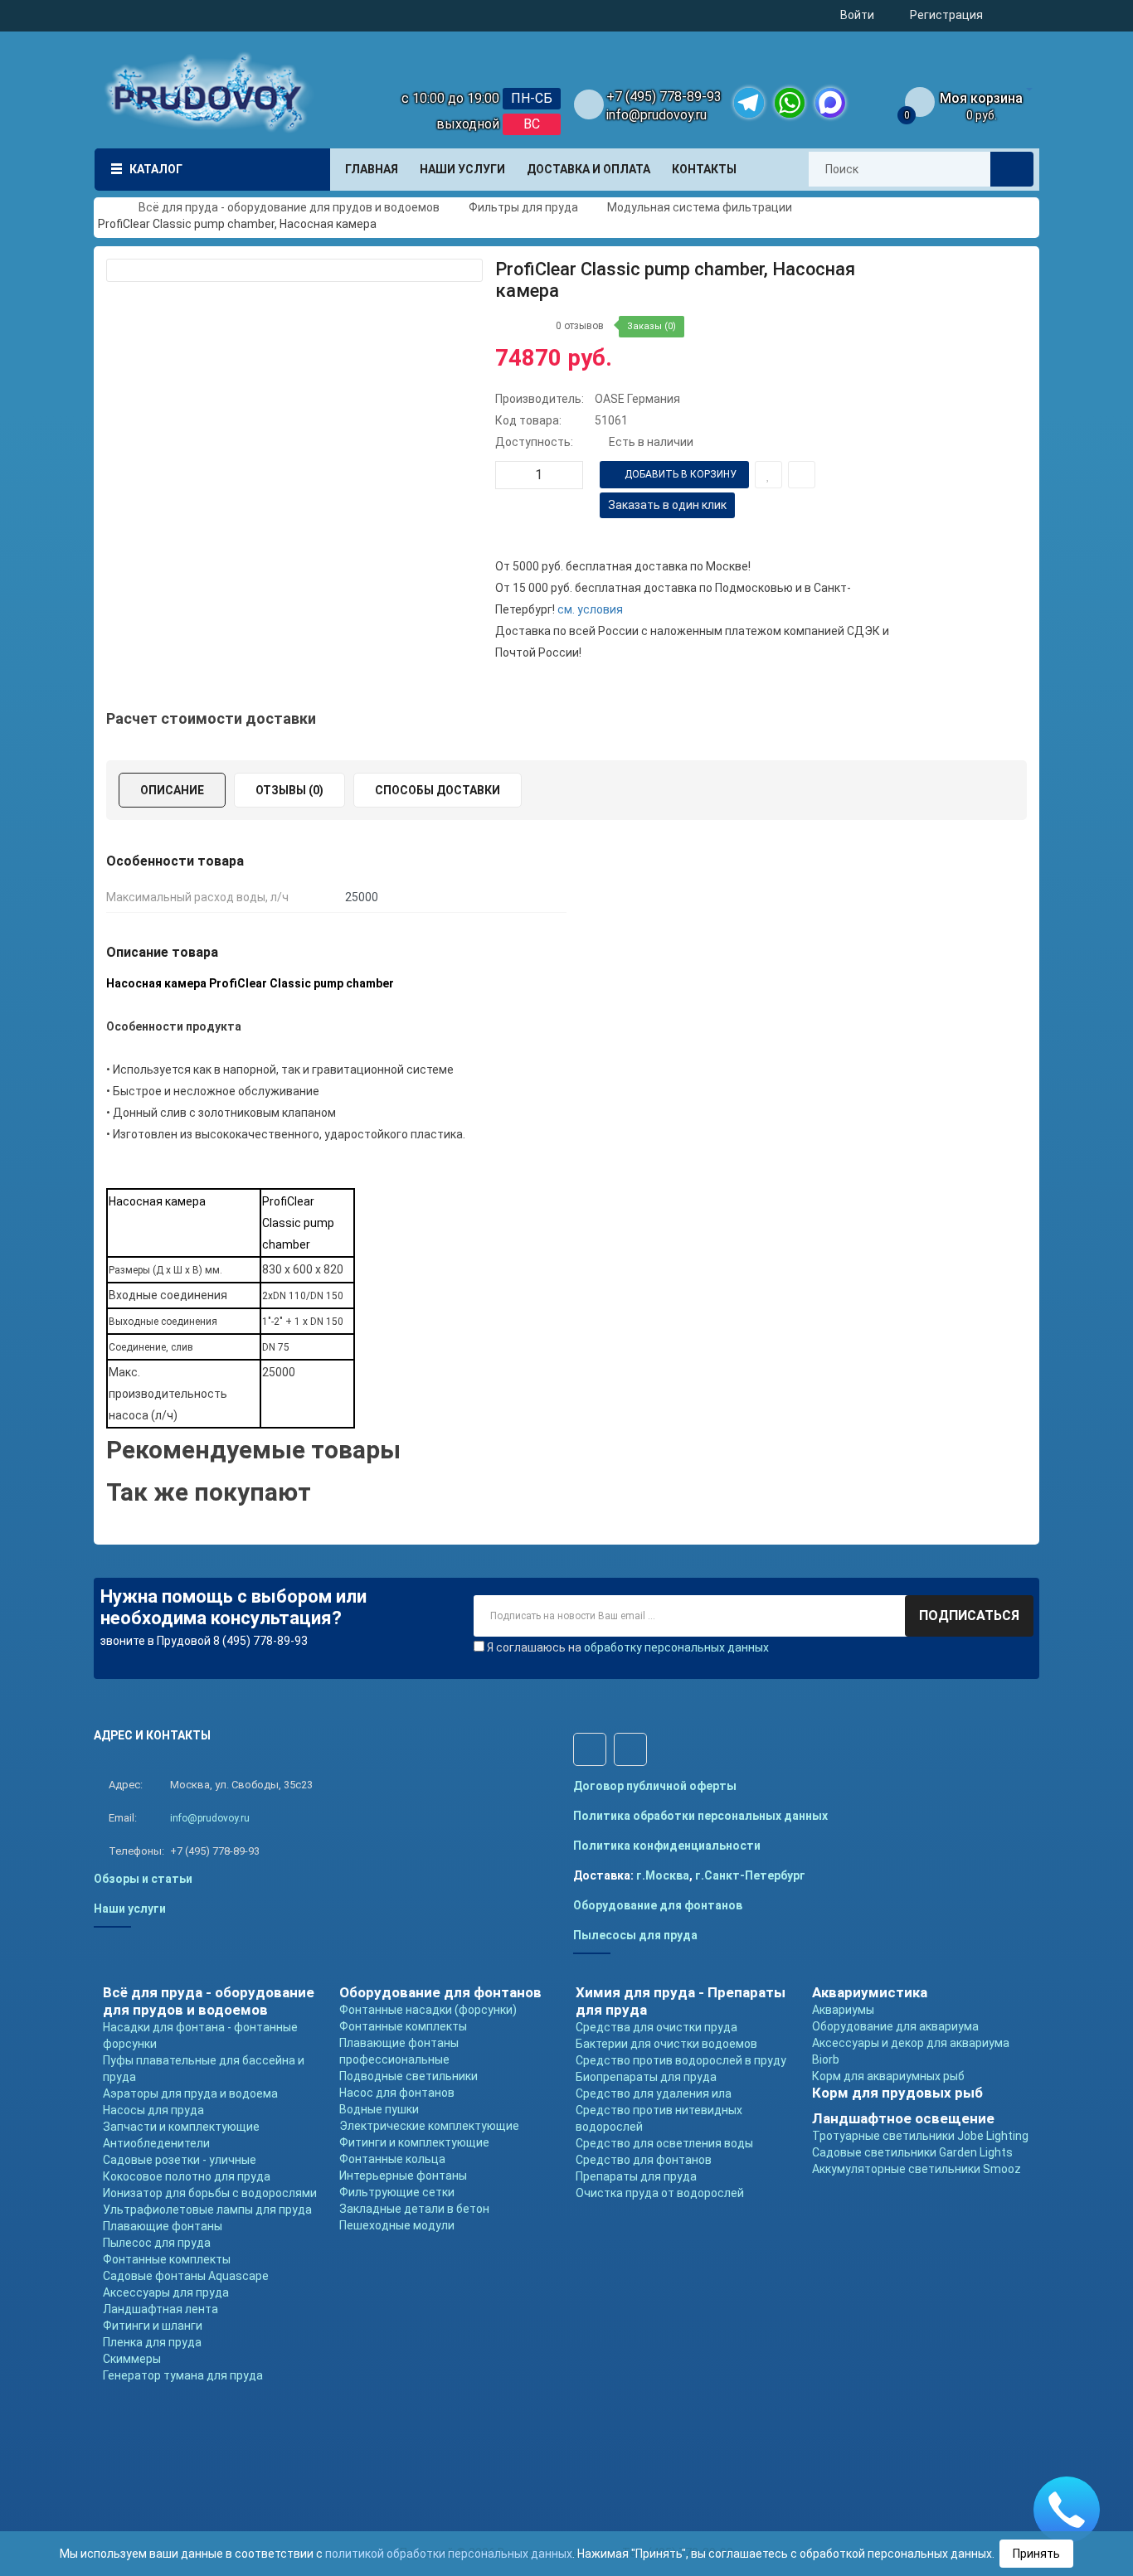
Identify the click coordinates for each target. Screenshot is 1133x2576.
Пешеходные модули (397, 2225)
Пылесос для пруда (157, 2243)
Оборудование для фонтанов (658, 1905)
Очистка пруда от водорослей (660, 2193)
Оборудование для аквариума (895, 2026)
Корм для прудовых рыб (897, 2093)
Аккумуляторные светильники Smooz (917, 2169)
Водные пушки (379, 2109)
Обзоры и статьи (143, 1879)
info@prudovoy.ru (656, 115)
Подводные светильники (408, 2076)
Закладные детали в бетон (414, 2209)
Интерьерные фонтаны (403, 2176)
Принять (1036, 2554)
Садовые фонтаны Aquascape (186, 2276)
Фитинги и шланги (153, 2326)
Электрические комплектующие (429, 2126)
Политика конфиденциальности (667, 1846)
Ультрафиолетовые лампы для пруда (207, 2210)
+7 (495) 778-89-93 (664, 97)
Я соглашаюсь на (628, 1647)
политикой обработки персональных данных (449, 2554)
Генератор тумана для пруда (183, 2375)
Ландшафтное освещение (903, 2118)
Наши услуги (130, 1909)
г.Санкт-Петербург (750, 1875)
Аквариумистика (870, 1992)
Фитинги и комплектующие (414, 2142)
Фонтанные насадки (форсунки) (428, 2010)
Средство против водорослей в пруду (681, 2060)
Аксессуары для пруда (166, 2292)
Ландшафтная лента (160, 2309)
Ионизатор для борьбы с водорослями (210, 2193)
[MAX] (830, 103)
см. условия (590, 609)
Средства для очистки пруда (656, 2027)
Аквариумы (843, 2010)
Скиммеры (132, 2359)
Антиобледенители (156, 2143)
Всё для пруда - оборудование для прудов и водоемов (209, 2001)
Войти (857, 15)
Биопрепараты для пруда (646, 2077)
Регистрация (946, 15)
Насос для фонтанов (397, 2093)
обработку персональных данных (676, 1647)
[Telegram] (749, 103)
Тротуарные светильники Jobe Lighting (920, 2136)
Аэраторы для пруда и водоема (190, 2093)
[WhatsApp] (790, 103)
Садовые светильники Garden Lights (912, 2152)
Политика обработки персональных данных (700, 1816)
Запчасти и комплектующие (181, 2127)
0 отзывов (580, 326)
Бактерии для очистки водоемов (666, 2044)
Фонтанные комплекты (167, 2259)
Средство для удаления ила (654, 2093)
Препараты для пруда (636, 2176)
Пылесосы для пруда (635, 1935)
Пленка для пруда (152, 2342)
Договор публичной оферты (655, 1786)
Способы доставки (438, 790)
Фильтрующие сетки (397, 2192)
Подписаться (969, 1615)
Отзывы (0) (289, 790)
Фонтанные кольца (392, 2159)
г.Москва (663, 1875)
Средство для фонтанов (644, 2160)
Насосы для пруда (153, 2110)
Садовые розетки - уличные (180, 2160)
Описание (172, 790)
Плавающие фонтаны (163, 2226)
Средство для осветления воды (664, 2143)
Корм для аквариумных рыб (888, 2076)
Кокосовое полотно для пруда (187, 2176)
